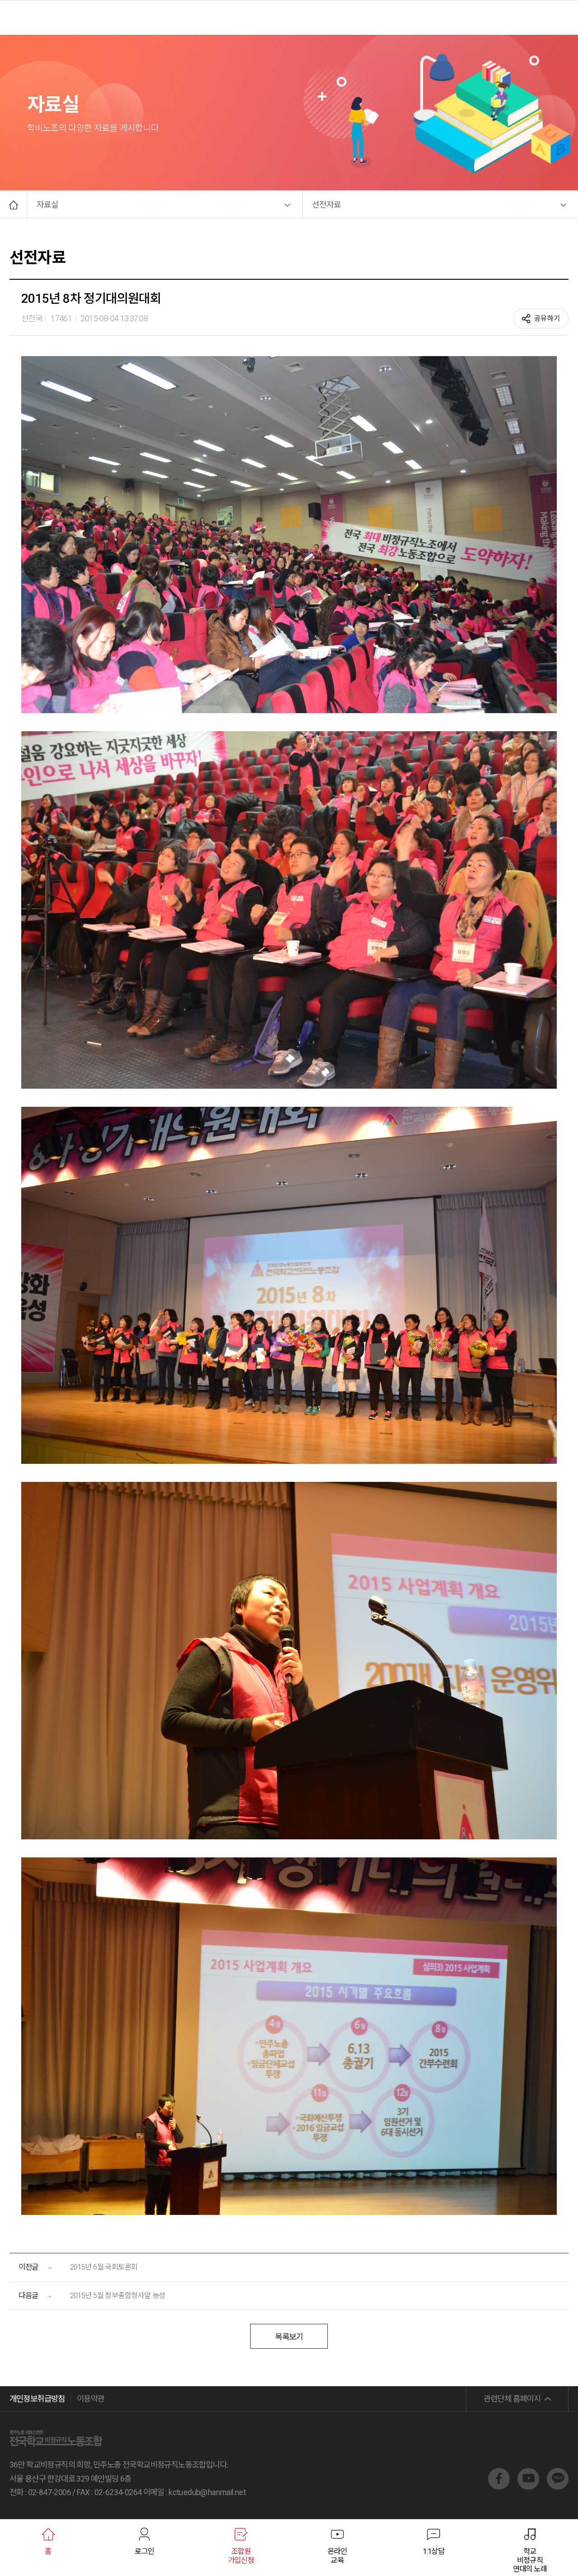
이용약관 (91, 2399)
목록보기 (289, 2337)
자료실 (47, 204)
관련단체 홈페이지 (512, 2399)
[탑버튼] (555, 2456)
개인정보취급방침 (37, 2399)
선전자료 (326, 204)
